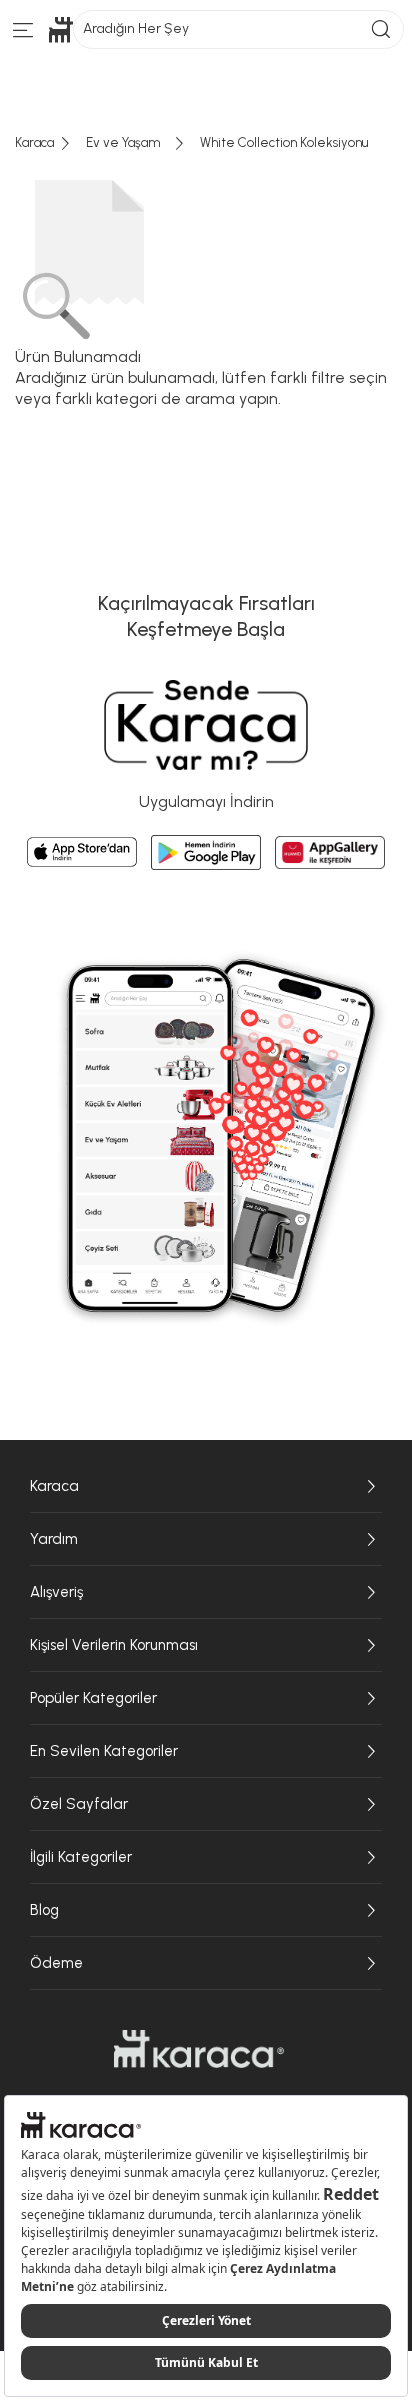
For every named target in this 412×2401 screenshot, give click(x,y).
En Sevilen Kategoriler (104, 1751)
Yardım (54, 1539)
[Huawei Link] (330, 852)
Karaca (54, 1486)
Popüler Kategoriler (93, 1698)
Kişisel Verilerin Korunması (114, 1645)
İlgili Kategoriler (81, 1857)
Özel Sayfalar (79, 1804)
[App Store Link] (82, 852)
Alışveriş (56, 1592)
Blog (44, 1910)
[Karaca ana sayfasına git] (199, 2049)
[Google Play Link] (206, 853)
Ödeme (56, 1963)
